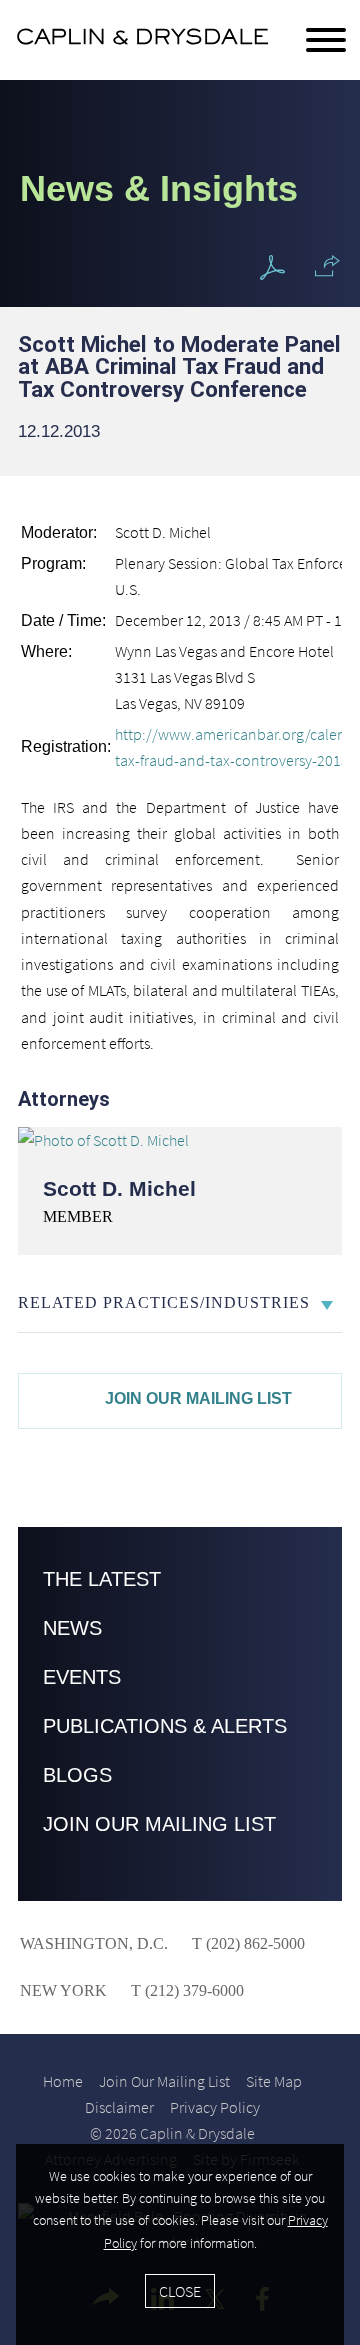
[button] (327, 266)
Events (82, 1677)
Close (180, 2291)
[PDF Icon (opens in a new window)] (272, 268)
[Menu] (326, 41)
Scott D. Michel (119, 1188)
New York (63, 1990)
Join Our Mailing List (198, 1398)
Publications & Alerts (165, 1726)
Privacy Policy (215, 2107)
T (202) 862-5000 (246, 1943)
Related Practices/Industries (164, 1302)
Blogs (77, 1775)
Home (63, 2081)
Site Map (274, 2081)
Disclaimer (119, 2107)
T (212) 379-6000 (185, 1990)
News (72, 1628)
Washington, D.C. (94, 1943)
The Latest (102, 1579)
